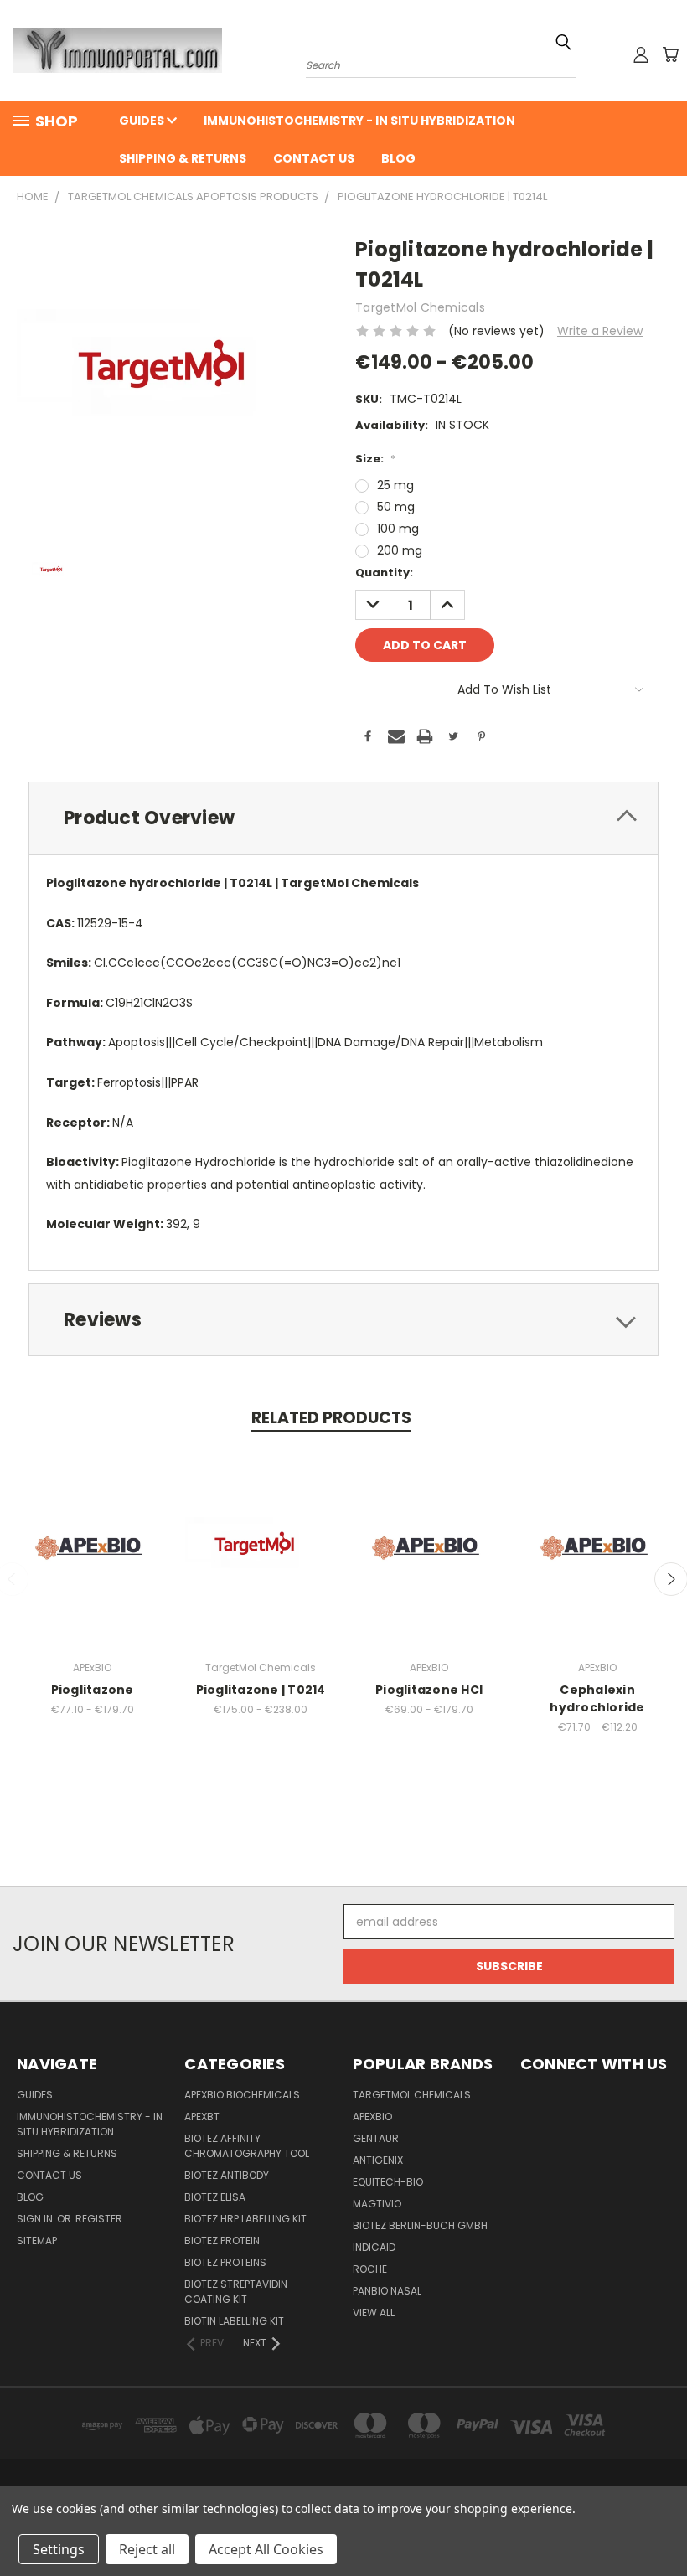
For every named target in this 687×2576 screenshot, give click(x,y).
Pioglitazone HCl (429, 1690)
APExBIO (372, 2117)
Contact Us (314, 158)
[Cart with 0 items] (670, 54)
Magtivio (377, 2204)
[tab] (343, 818)
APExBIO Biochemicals (242, 2095)
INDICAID (374, 2247)
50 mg (396, 507)
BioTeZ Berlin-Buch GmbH (420, 2225)
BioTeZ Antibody (227, 2175)
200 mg (400, 550)
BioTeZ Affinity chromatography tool (247, 2146)
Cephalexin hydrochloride (597, 1698)
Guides (143, 121)
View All (374, 2313)
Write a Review (600, 331)
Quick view (92, 1530)
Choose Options (93, 1561)
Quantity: (384, 573)
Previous (661, 2524)
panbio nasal (387, 2291)
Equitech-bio (388, 2182)
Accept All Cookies (266, 2549)
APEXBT (202, 2117)
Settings (59, 2549)
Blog (398, 158)
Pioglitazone (93, 1690)
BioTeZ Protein (222, 2240)
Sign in (36, 2219)
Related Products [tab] (331, 1418)
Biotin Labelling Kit (234, 2321)
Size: (375, 459)
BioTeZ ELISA (215, 2197)
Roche (370, 2269)
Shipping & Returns (183, 158)
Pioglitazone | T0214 (261, 1690)
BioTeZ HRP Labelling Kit (245, 2219)
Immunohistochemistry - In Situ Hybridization (359, 121)
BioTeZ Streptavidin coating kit (236, 2292)
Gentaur (376, 2138)
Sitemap (37, 2240)
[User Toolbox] (641, 54)
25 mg (395, 485)
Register (99, 2219)
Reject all (147, 2549)
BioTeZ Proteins (225, 2262)
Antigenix (378, 2160)
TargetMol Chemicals (412, 2095)
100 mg (398, 529)
